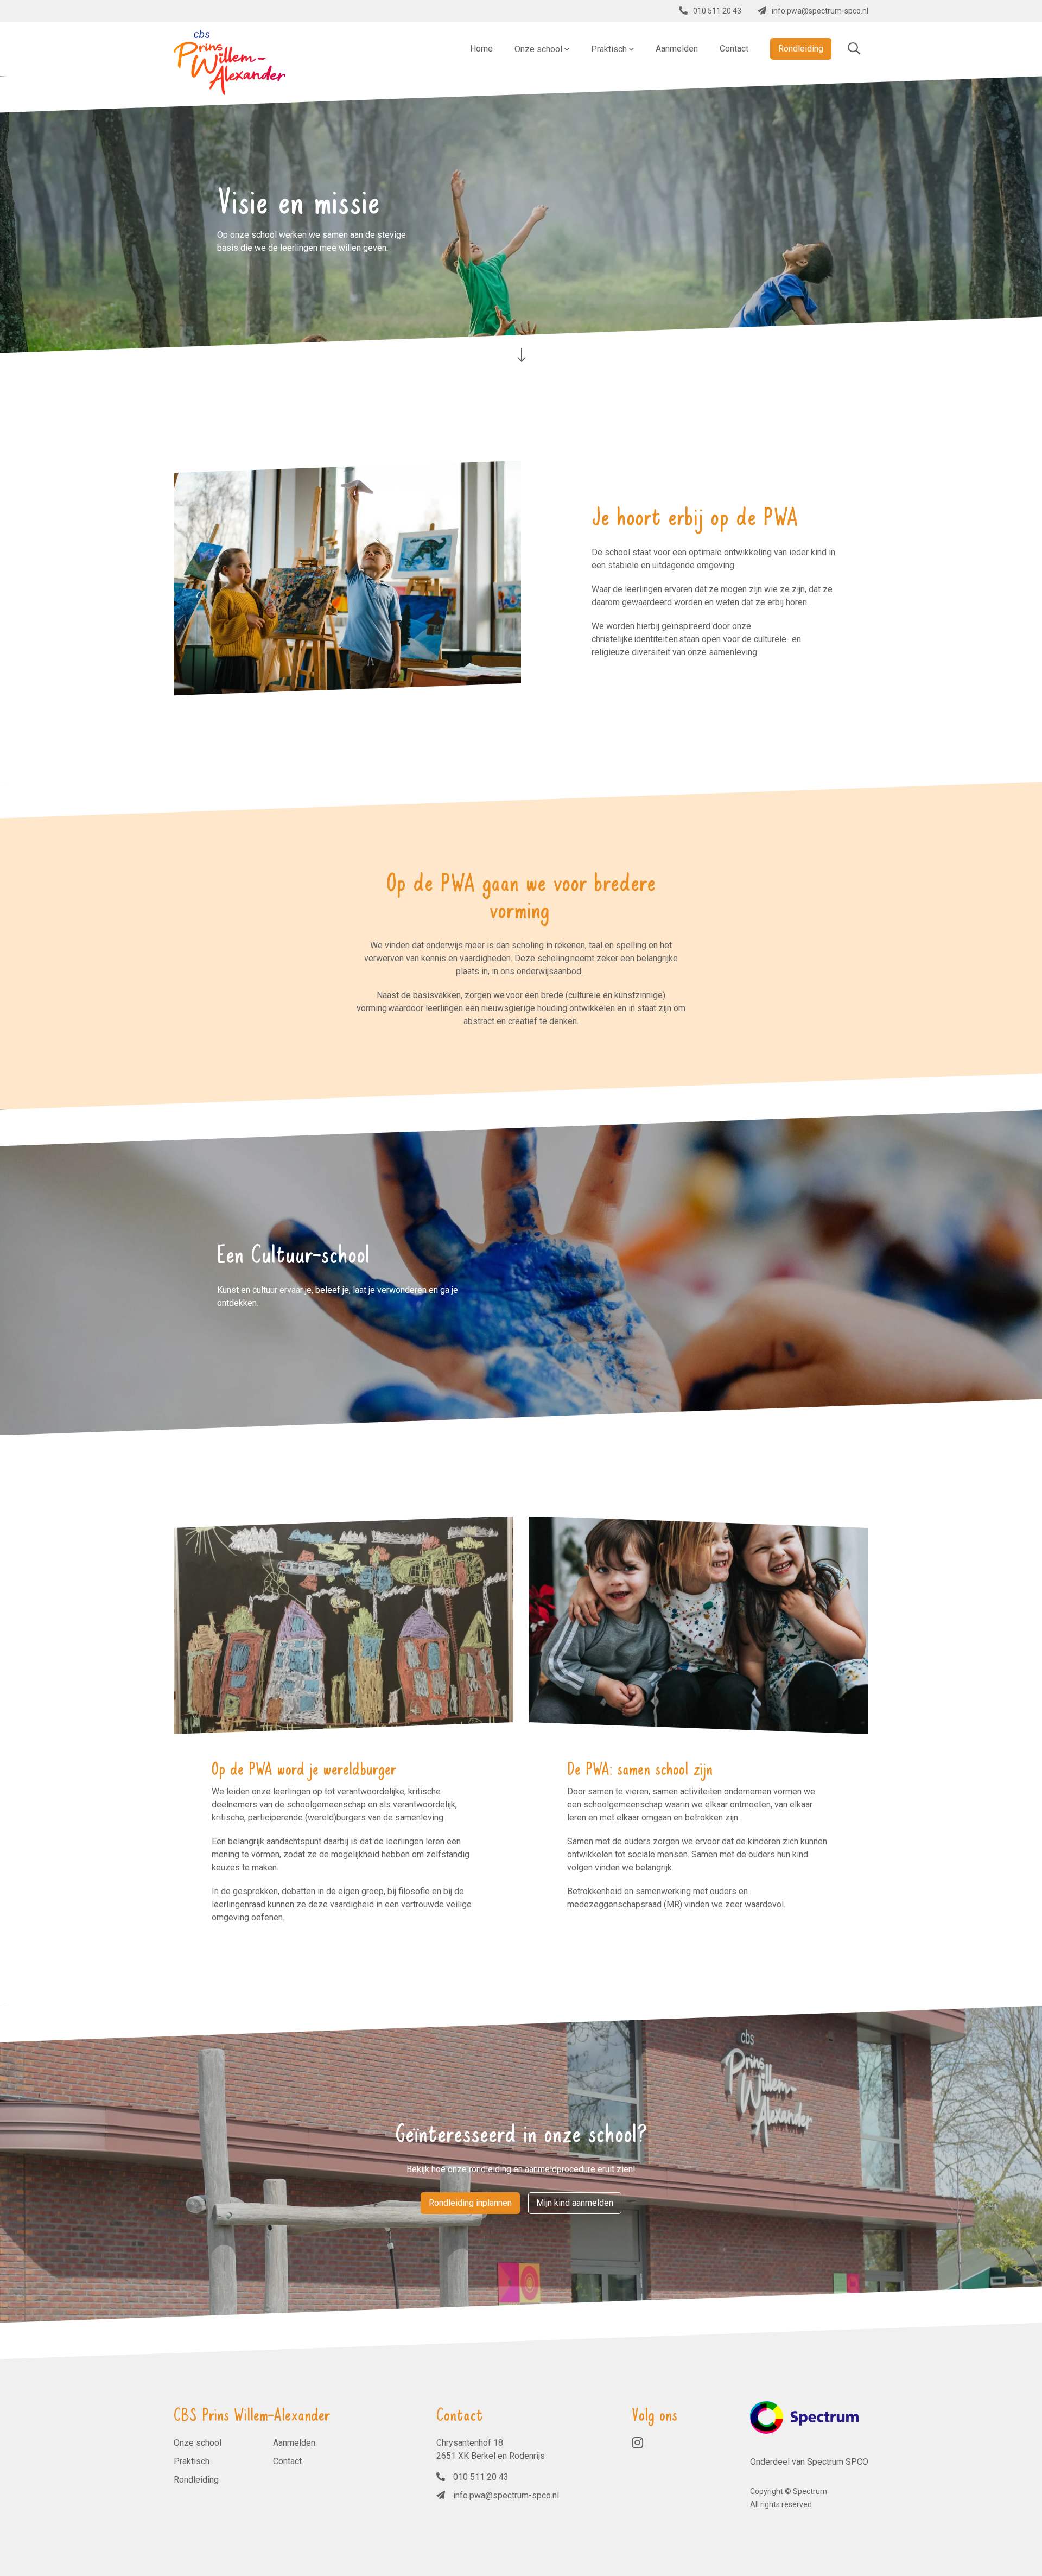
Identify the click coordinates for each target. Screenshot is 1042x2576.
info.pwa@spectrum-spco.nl (820, 11)
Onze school (198, 2443)
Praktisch (192, 2461)
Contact (287, 2461)
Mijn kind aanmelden (575, 2203)
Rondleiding (196, 2480)
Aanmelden (294, 2443)
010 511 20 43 (717, 11)
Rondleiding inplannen (470, 2203)
